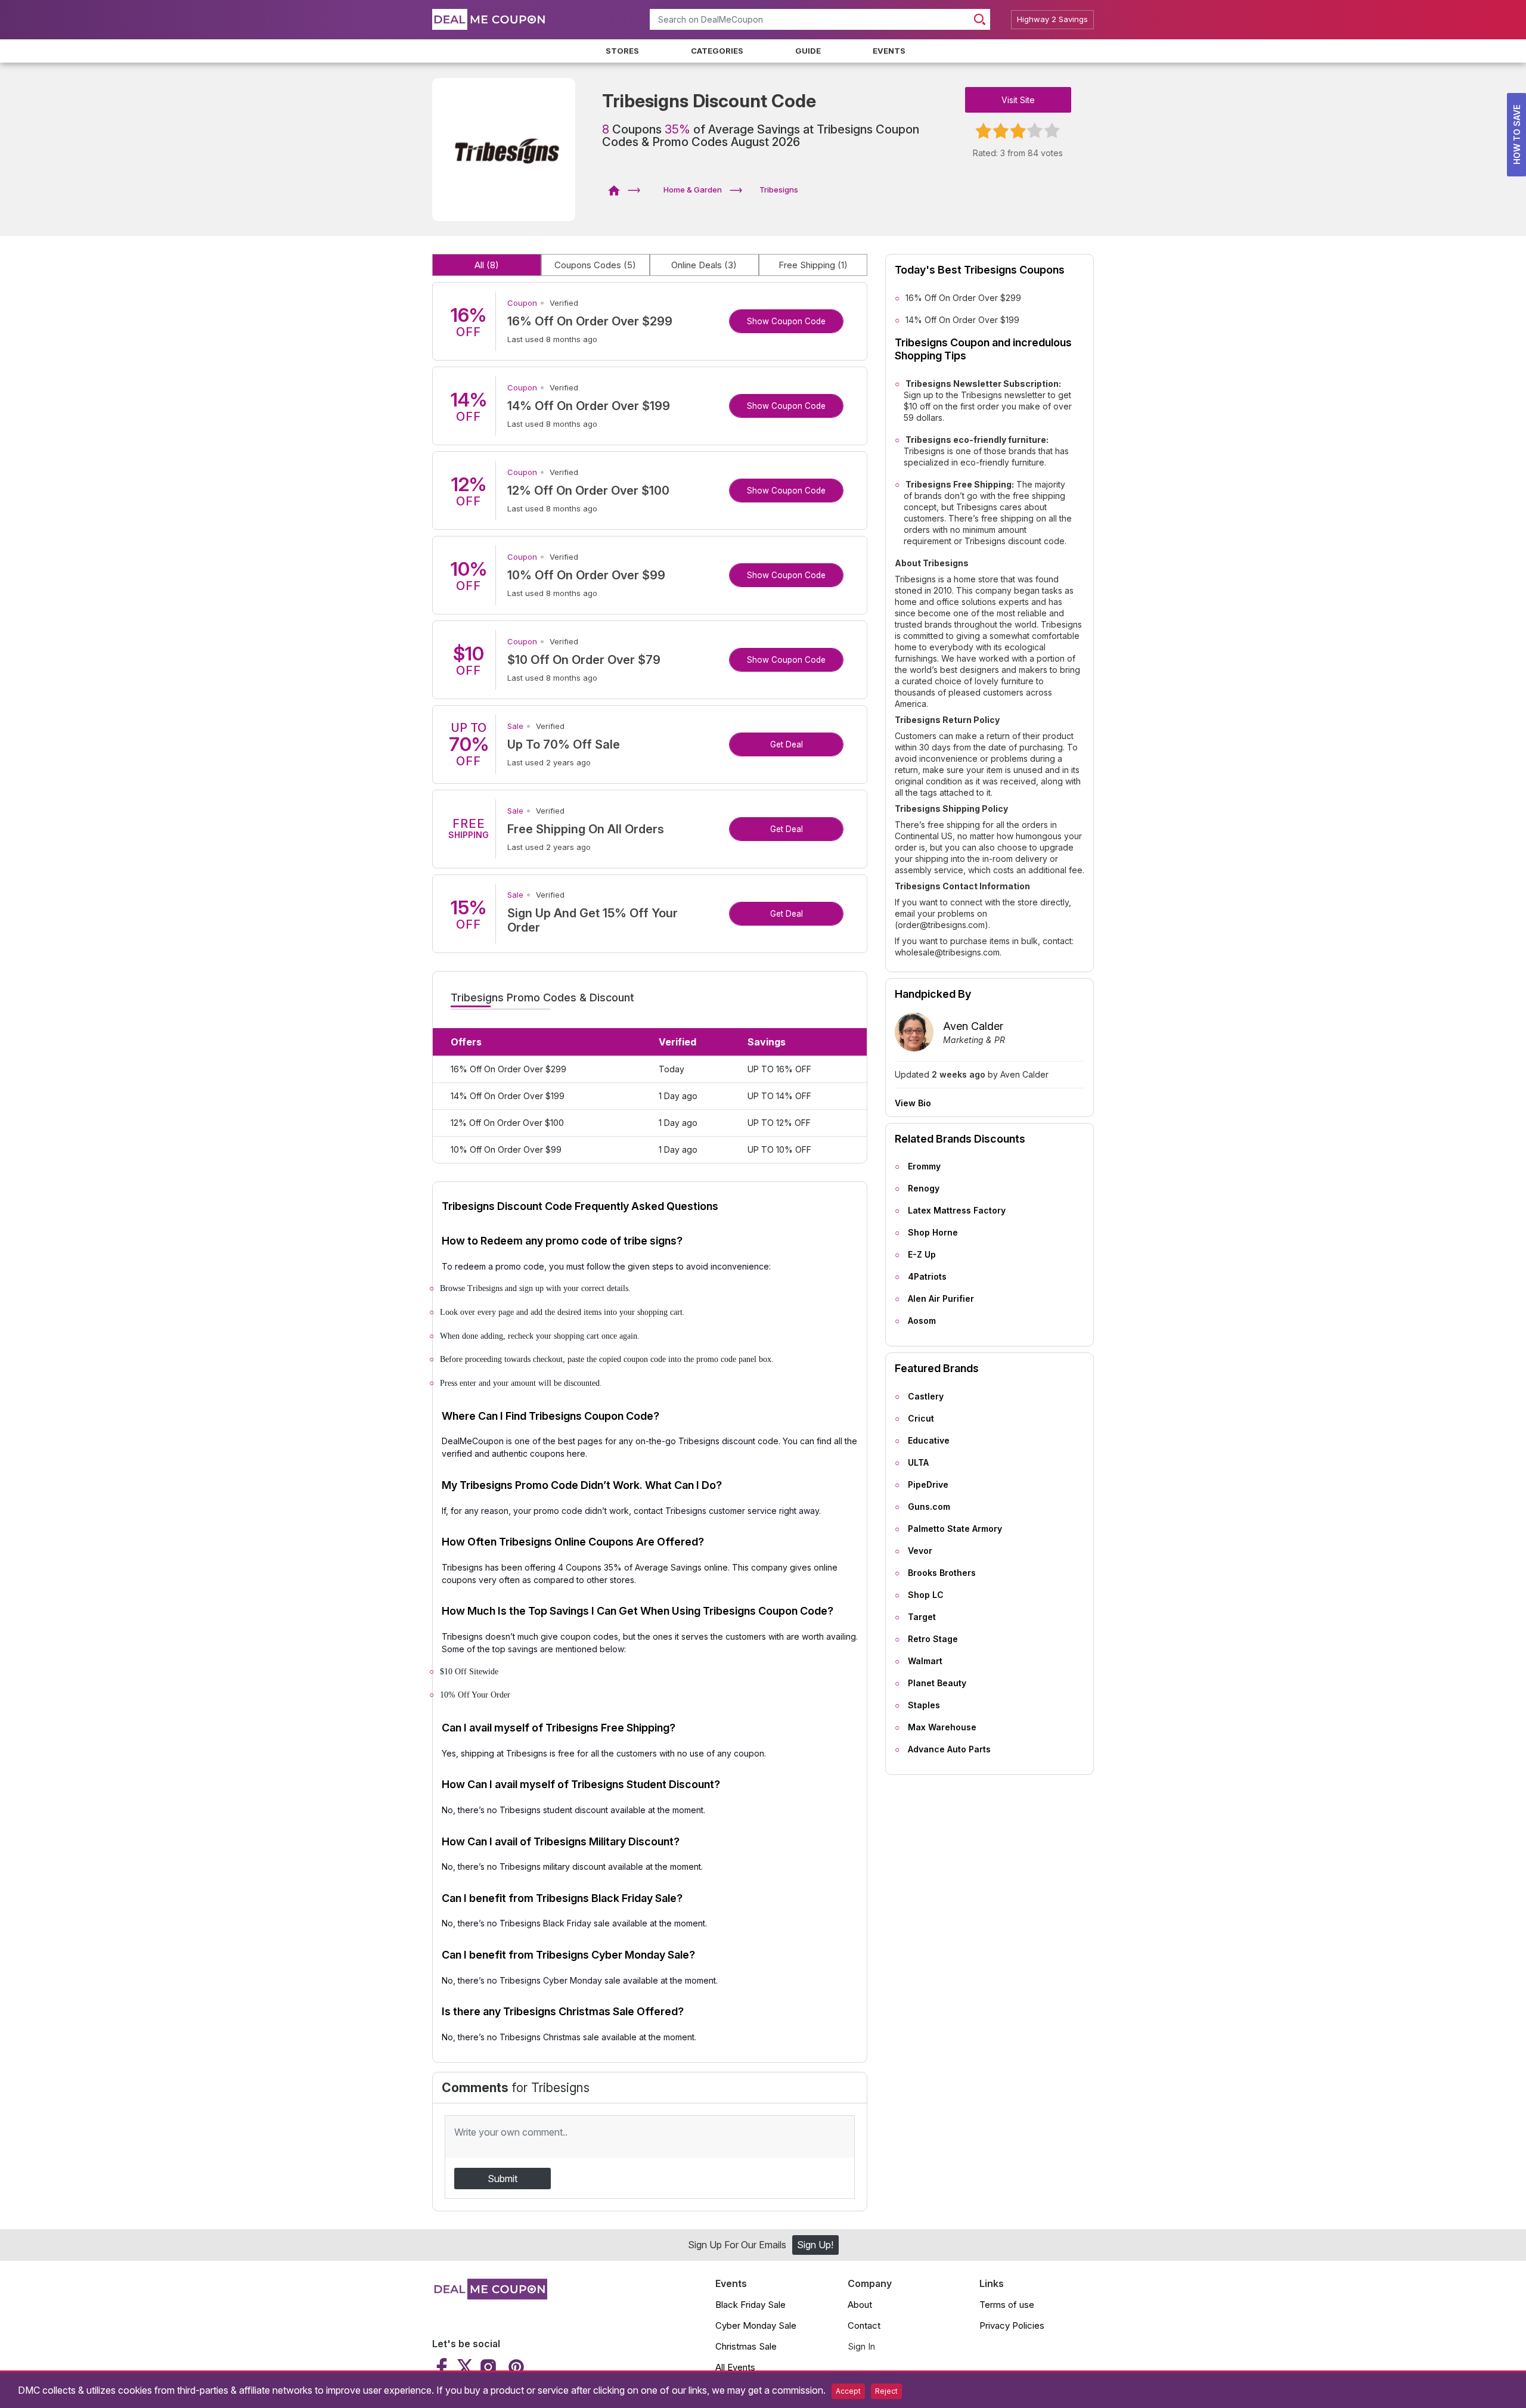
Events (889, 51)
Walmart (925, 1661)
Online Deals (704, 265)
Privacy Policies (1012, 2325)
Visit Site (1018, 100)
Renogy (924, 1188)
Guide (808, 51)
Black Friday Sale (750, 2305)
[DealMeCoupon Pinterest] (515, 2367)
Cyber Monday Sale (756, 2325)
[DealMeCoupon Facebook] (443, 2367)
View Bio (913, 1103)
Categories (717, 51)
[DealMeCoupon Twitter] (465, 2367)
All (487, 265)
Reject (886, 2391)
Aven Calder (973, 1026)
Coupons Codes (595, 265)
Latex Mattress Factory (957, 1210)
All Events (735, 2367)
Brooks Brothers (942, 1573)
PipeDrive (928, 1484)
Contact (864, 2325)
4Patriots (927, 1276)
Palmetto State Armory (955, 1529)
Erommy (924, 1166)
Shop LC (926, 1595)
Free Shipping (813, 265)
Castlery (926, 1396)
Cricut (921, 1418)
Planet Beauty (937, 1683)
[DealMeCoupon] (618, 190)
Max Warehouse (942, 1727)
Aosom (922, 1321)
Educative (929, 1440)
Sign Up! (815, 2245)
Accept (848, 2391)
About (860, 2305)
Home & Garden (693, 190)
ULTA (918, 1462)
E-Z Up (922, 1254)
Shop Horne (933, 1232)
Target (922, 1617)
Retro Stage (933, 1639)
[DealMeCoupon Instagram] (488, 2367)
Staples (924, 1705)
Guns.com (929, 1506)
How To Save (1517, 135)
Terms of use (1007, 2305)
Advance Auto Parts (949, 1749)
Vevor (920, 1551)
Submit (503, 2179)
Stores (622, 51)
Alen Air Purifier (941, 1298)
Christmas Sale (746, 2346)
